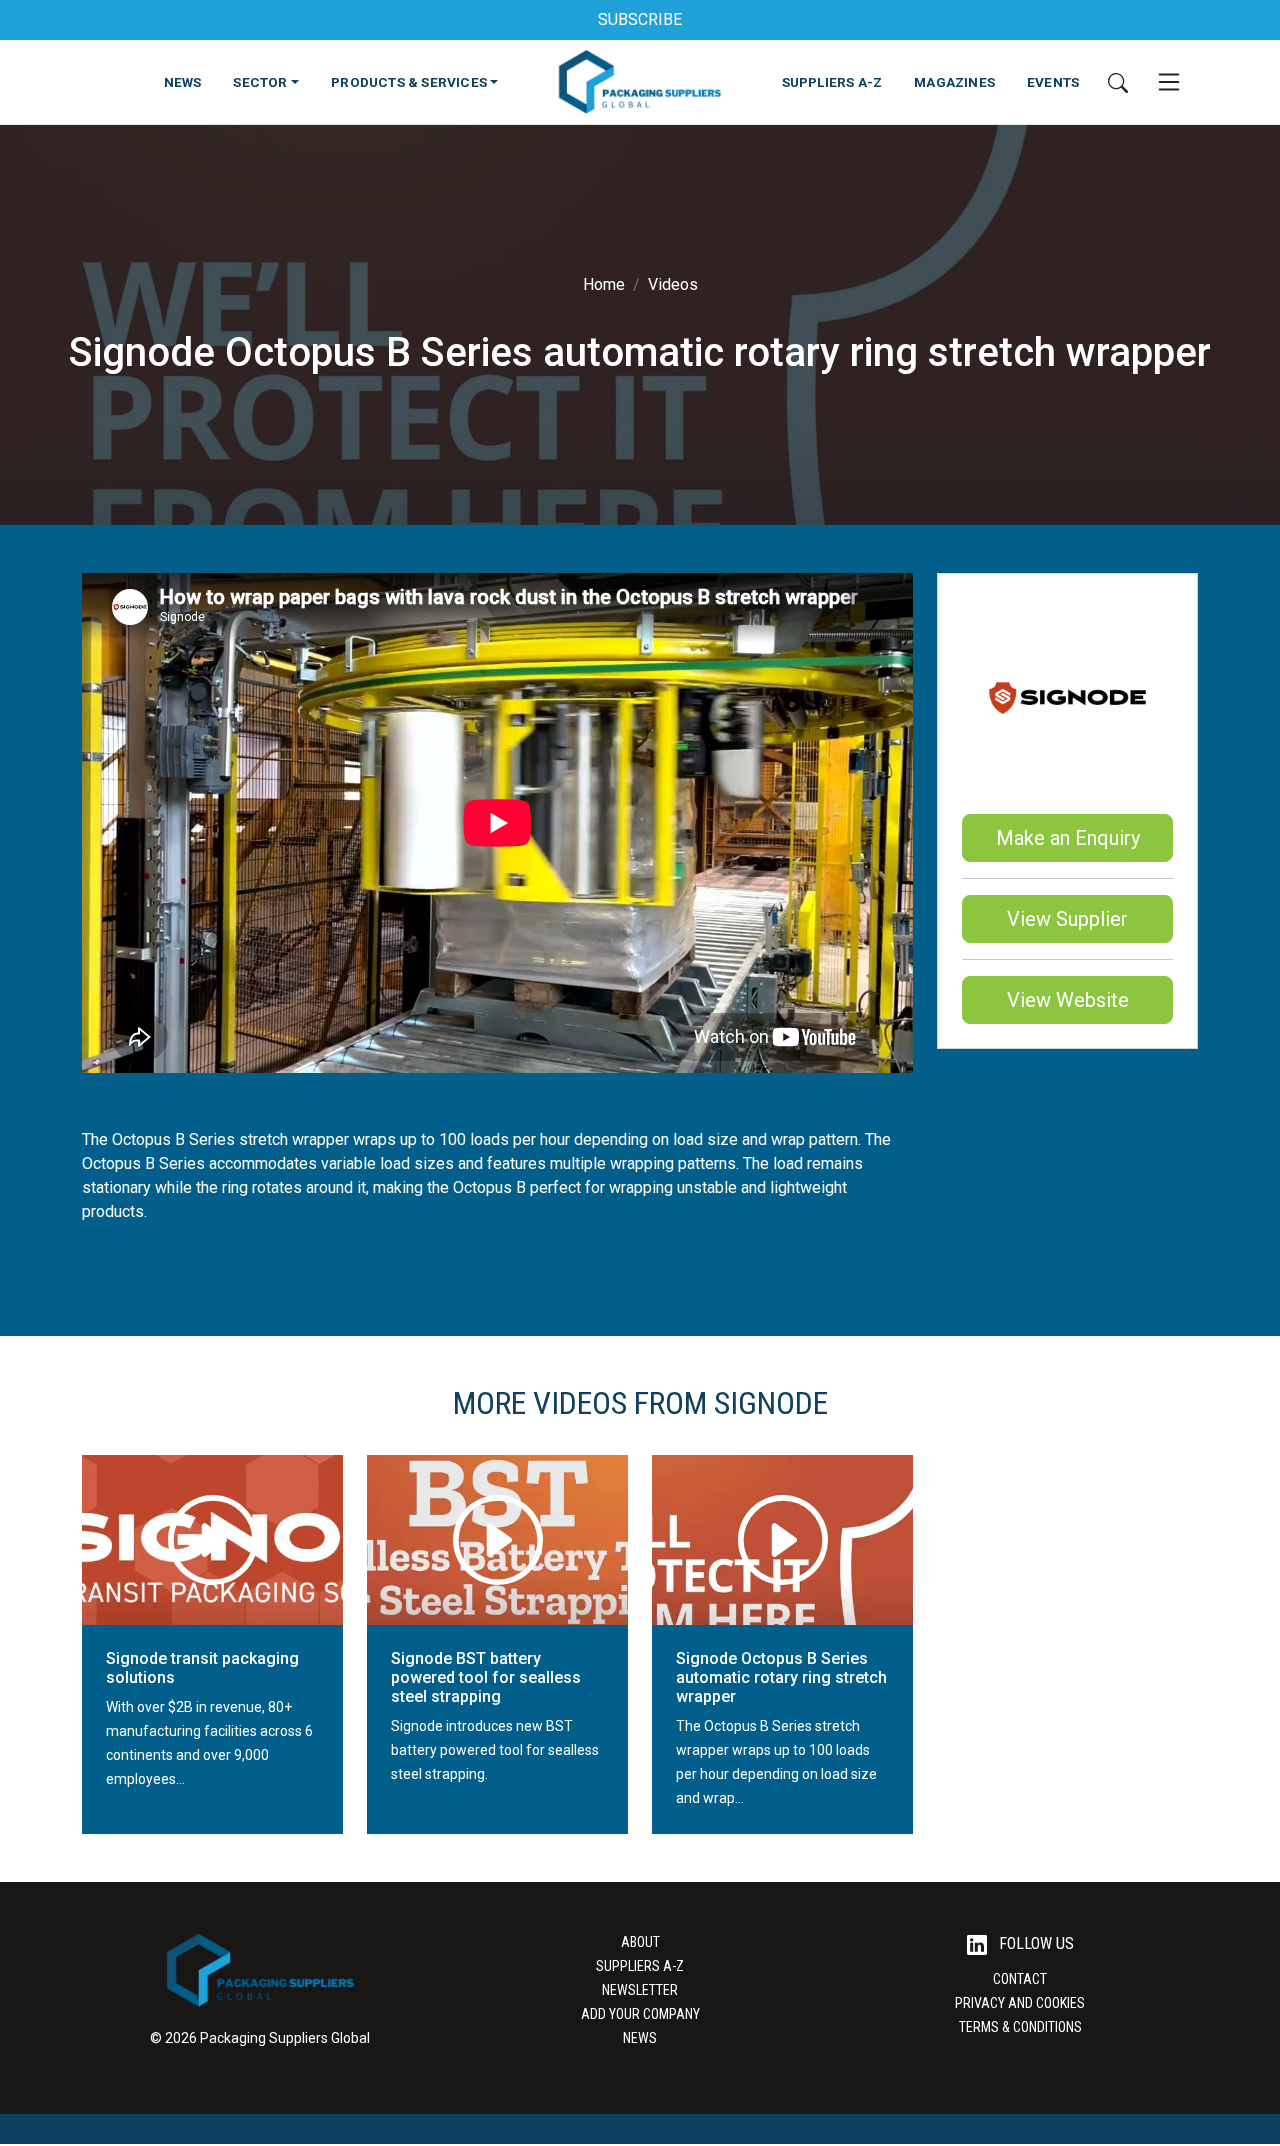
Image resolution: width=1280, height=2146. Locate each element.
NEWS (183, 82)
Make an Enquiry (1068, 838)
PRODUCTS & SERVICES (409, 82)
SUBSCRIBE (640, 19)
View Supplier (1067, 919)
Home (604, 284)
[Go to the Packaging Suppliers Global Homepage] (639, 82)
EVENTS (1053, 82)
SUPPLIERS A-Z (832, 82)
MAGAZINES (954, 82)
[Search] (1118, 82)
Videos (673, 284)
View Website (1068, 1000)
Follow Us (1034, 1943)
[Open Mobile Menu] (1169, 82)
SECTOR (260, 82)
